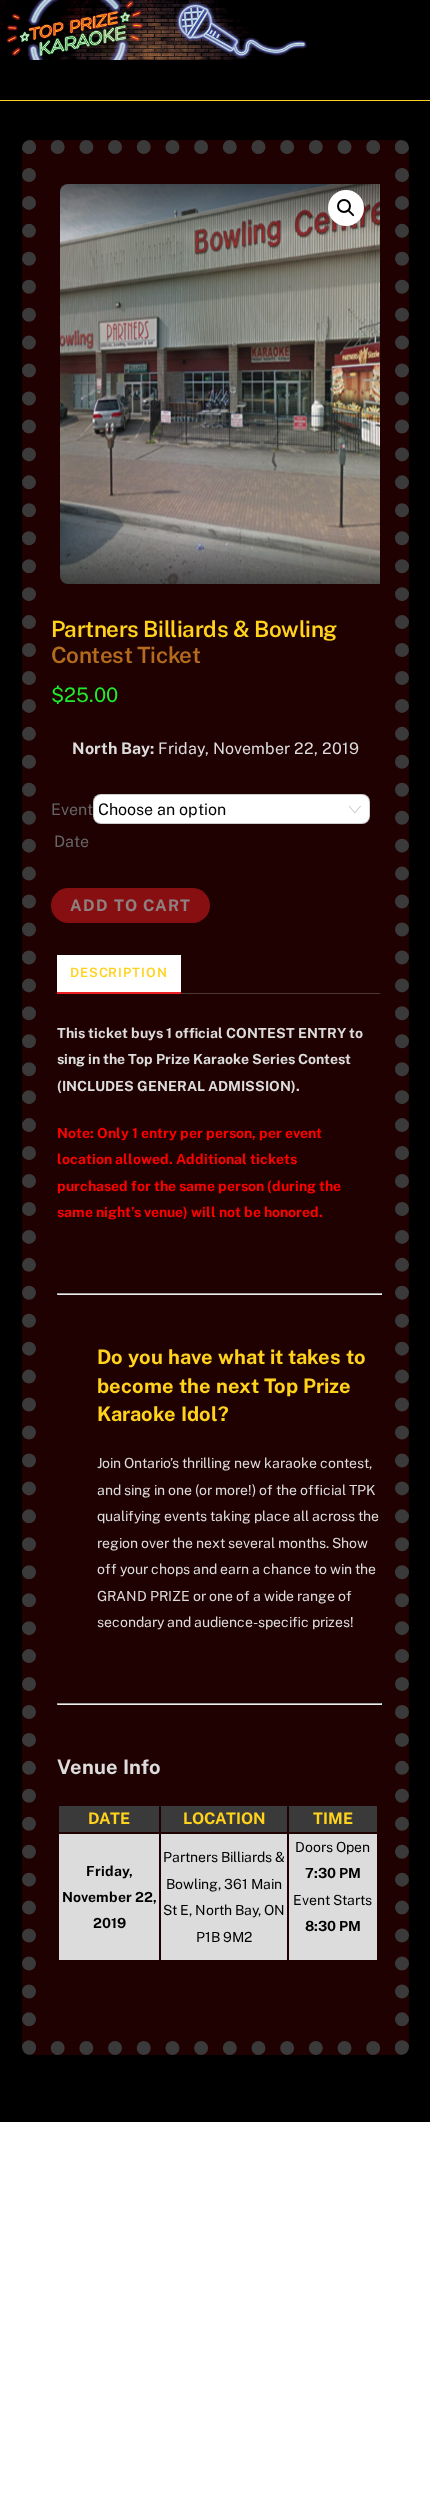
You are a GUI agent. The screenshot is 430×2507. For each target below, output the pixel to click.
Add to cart (130, 905)
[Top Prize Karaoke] (193, 51)
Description (119, 972)
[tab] (118, 974)
